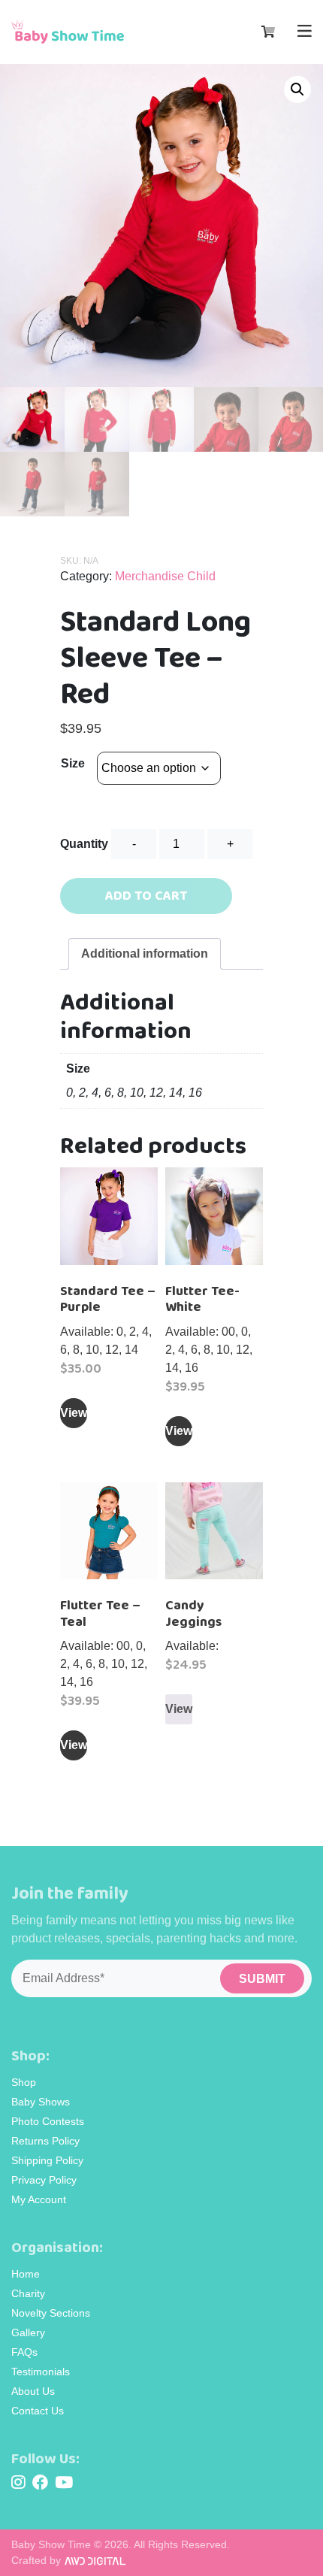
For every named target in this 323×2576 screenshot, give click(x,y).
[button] (297, 89)
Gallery (28, 2332)
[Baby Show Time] (68, 32)
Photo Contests (48, 2121)
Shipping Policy (47, 2160)
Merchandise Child (165, 576)
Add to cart (146, 896)
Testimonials (41, 2372)
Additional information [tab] (145, 954)
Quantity (84, 844)
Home (26, 2274)
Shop (24, 2082)
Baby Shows (41, 2102)
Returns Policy (45, 2141)
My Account (39, 2199)
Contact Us (38, 2411)
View (74, 1413)
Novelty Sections (51, 2313)
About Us (33, 2391)
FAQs (24, 2352)
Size (73, 763)
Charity (28, 2293)
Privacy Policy (44, 2180)
